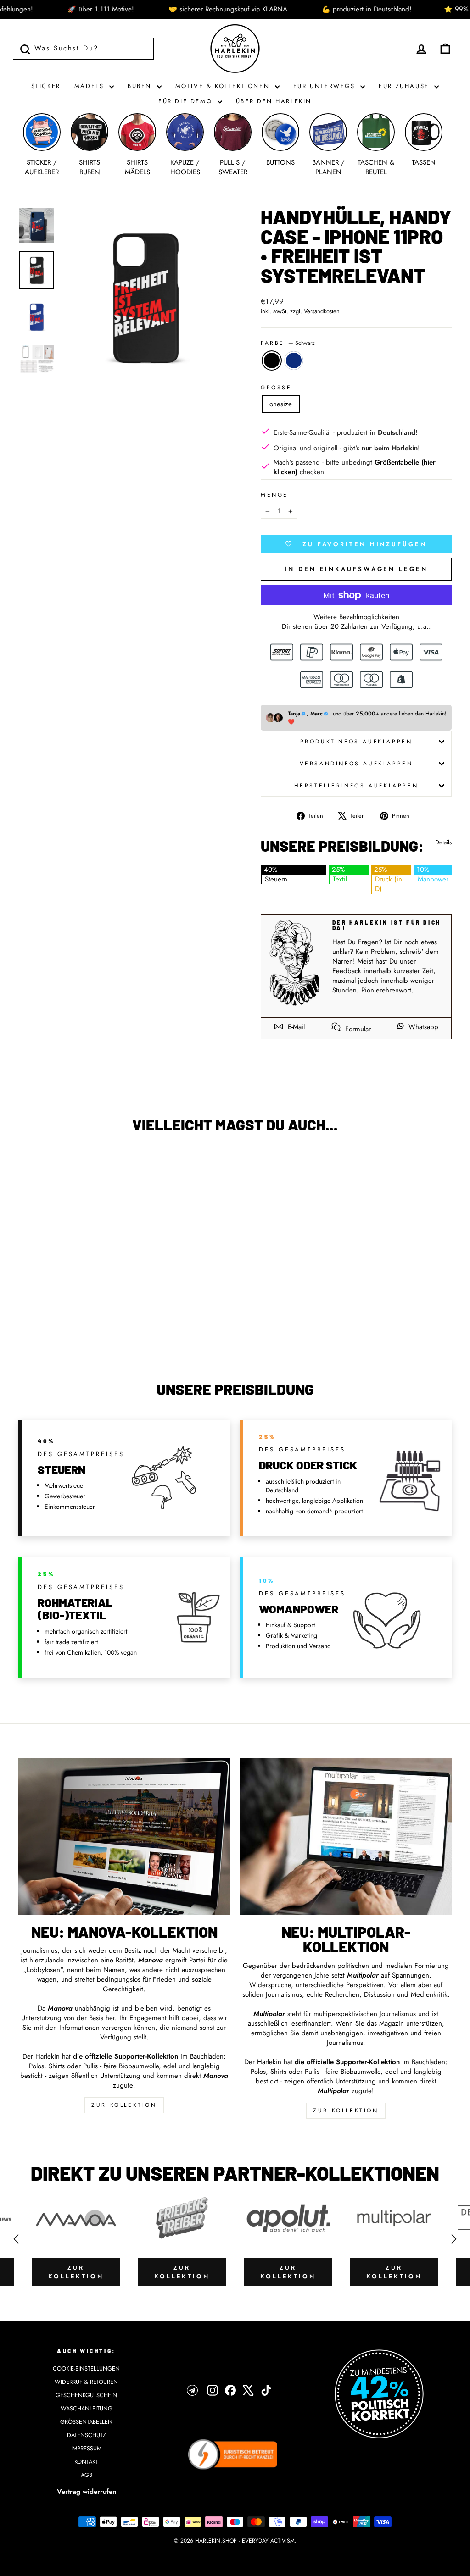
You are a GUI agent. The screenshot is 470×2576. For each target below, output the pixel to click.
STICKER (46, 86)
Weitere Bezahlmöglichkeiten (356, 617)
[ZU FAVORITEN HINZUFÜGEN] (30, 1166)
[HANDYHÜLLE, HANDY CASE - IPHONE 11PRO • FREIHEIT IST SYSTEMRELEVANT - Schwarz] (63, 1327)
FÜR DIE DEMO (187, 101)
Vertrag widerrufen (87, 2492)
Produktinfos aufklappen (356, 742)
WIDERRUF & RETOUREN (86, 2382)
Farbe (288, 343)
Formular (357, 1029)
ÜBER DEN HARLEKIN (274, 101)
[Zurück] (16, 2239)
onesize (281, 404)
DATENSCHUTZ (87, 2435)
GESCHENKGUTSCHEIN (86, 2395)
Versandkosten (322, 311)
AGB (87, 2475)
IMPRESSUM (86, 2448)
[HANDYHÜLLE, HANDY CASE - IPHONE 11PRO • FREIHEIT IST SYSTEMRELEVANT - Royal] (75, 1327)
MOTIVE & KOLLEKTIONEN (224, 86)
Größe (276, 388)
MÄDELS (91, 86)
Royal (294, 360)
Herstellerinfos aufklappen (356, 786)
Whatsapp (422, 1027)
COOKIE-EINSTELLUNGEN (86, 2368)
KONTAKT (86, 2462)
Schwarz (272, 360)
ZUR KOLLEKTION (124, 2105)
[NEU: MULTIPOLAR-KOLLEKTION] (346, 1837)
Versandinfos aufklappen (356, 764)
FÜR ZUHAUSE (405, 86)
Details (443, 842)
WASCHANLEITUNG (87, 2408)
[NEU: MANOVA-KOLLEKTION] (124, 1837)
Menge (274, 495)
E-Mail (295, 1027)
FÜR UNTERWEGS (326, 86)
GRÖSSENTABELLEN (86, 2422)
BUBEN (141, 86)
